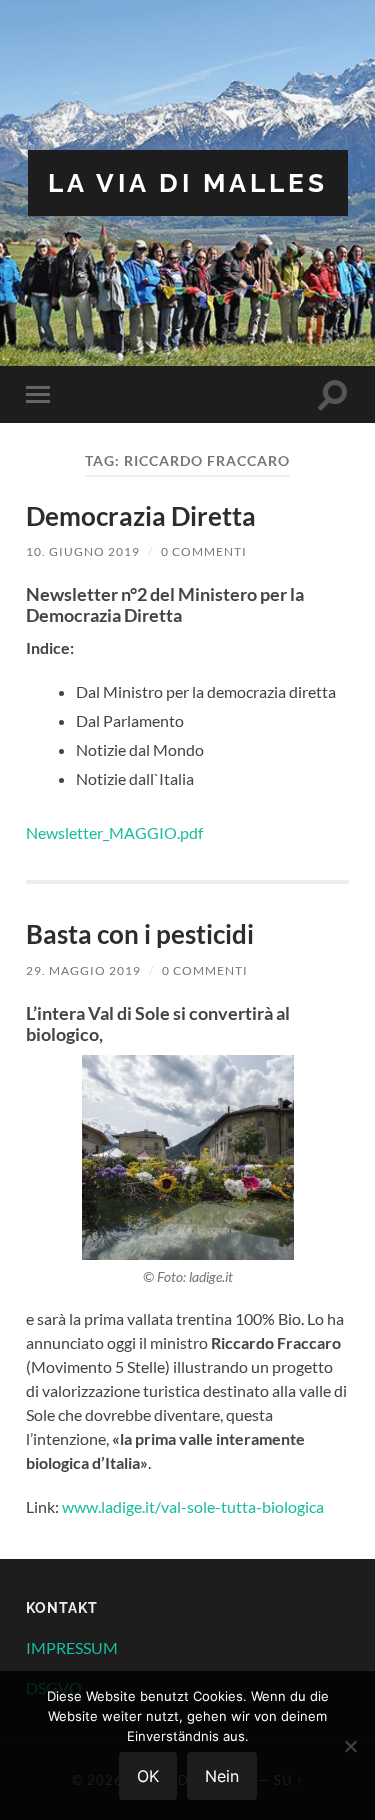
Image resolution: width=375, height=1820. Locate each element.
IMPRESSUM (72, 1647)
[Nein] (350, 1746)
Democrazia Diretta (141, 516)
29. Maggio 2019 (83, 970)
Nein (222, 1776)
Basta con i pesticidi (140, 934)
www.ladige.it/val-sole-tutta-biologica (193, 1506)
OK (148, 1776)
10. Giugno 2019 (83, 551)
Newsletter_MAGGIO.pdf (114, 832)
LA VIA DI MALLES (188, 182)
